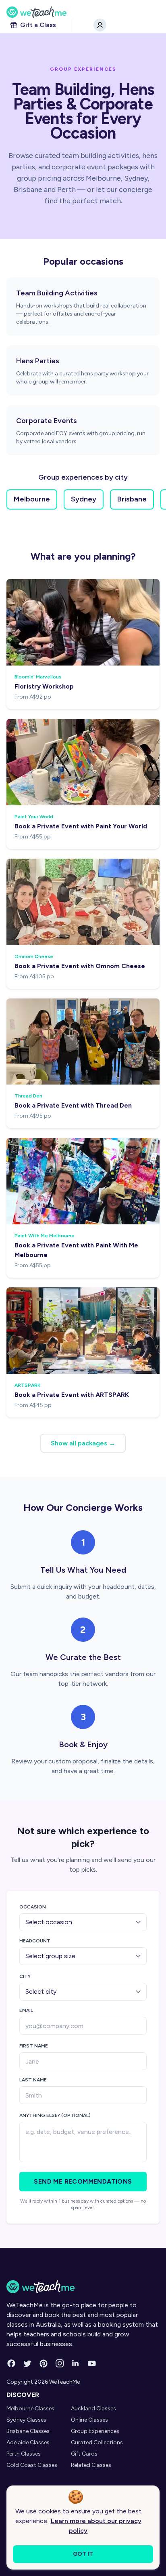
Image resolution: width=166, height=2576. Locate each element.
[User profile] (100, 25)
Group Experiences (95, 2431)
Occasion (33, 1907)
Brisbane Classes (28, 2431)
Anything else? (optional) (55, 2115)
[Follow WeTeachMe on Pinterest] (44, 2363)
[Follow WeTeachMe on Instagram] (60, 2363)
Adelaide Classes (28, 2442)
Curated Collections (97, 2442)
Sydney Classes (26, 2420)
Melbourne (32, 499)
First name (34, 2046)
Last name (33, 2080)
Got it (83, 2554)
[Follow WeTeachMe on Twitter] (27, 2363)
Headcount (35, 1941)
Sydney (84, 499)
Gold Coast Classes (32, 2465)
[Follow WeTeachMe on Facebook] (11, 2363)
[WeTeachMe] (83, 12)
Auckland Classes (93, 2409)
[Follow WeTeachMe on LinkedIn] (76, 2363)
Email (26, 2010)
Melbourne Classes (30, 2409)
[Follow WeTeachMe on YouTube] (92, 2363)
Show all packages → (83, 1443)
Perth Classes (24, 2454)
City (25, 1976)
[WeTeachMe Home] (83, 2287)
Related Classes (91, 2465)
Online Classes (89, 2420)
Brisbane (132, 499)
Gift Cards (84, 2454)
